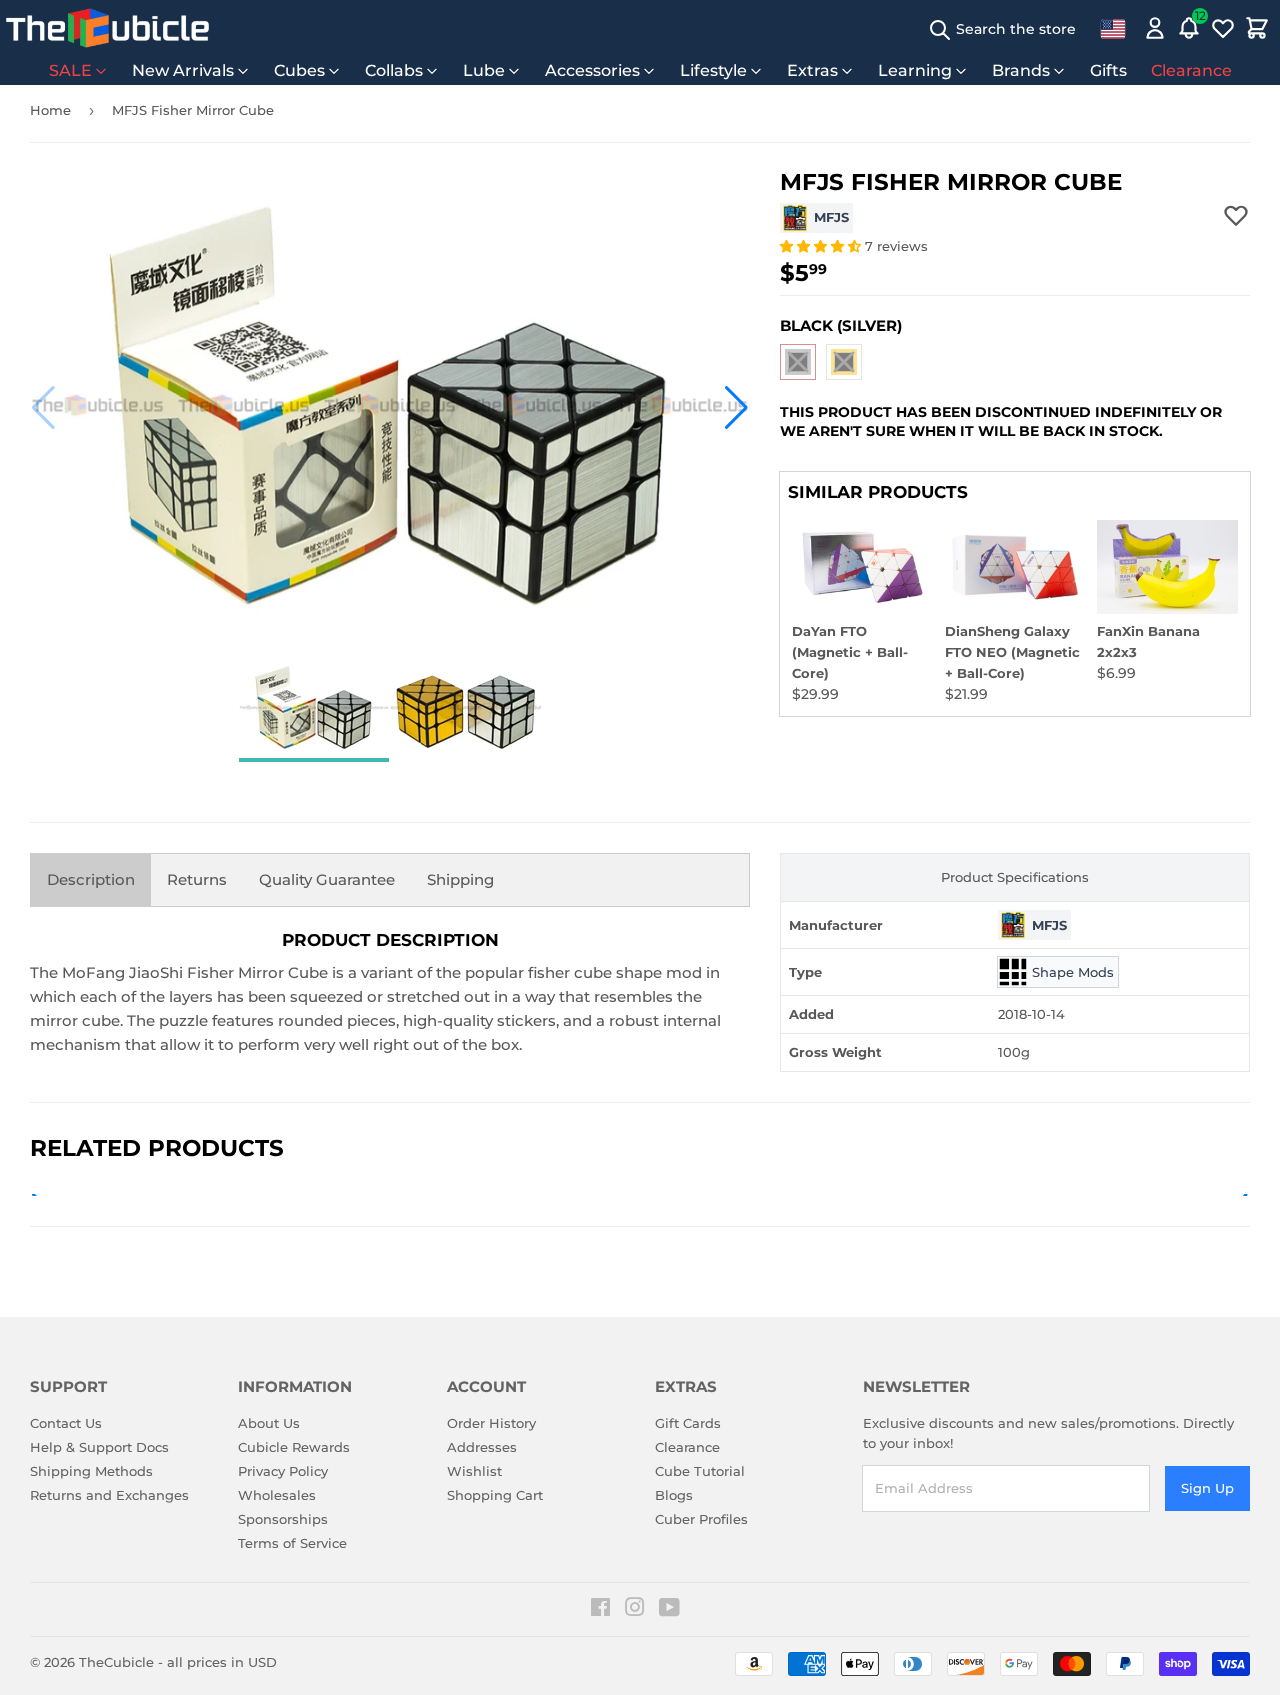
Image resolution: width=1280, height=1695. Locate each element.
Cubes (299, 70)
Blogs (674, 1495)
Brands (1021, 70)
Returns (197, 879)
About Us (269, 1423)
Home (50, 110)
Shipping (460, 879)
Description (91, 879)
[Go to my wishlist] (1223, 28)
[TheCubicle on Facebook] (600, 1610)
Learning (915, 70)
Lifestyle (713, 70)
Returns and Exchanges (109, 1495)
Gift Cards (688, 1423)
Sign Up (1207, 1488)
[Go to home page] (107, 28)
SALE (70, 70)
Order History (491, 1423)
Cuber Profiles (701, 1519)
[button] (43, 408)
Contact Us (66, 1423)
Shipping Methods (91, 1471)
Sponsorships (283, 1519)
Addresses (482, 1447)
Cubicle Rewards (294, 1447)
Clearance (1191, 70)
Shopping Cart (495, 1495)
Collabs (394, 70)
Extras (812, 70)
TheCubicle (116, 1662)
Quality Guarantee (327, 879)
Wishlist (474, 1471)
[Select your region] (1113, 28)
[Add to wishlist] (1236, 215)
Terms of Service (292, 1543)
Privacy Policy (283, 1471)
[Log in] (1155, 28)
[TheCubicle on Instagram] (635, 1610)
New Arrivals (183, 70)
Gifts (1108, 70)
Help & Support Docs (99, 1447)
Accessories (592, 70)
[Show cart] (1257, 28)
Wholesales (277, 1495)
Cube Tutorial (700, 1471)
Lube (484, 70)
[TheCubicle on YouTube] (669, 1610)
